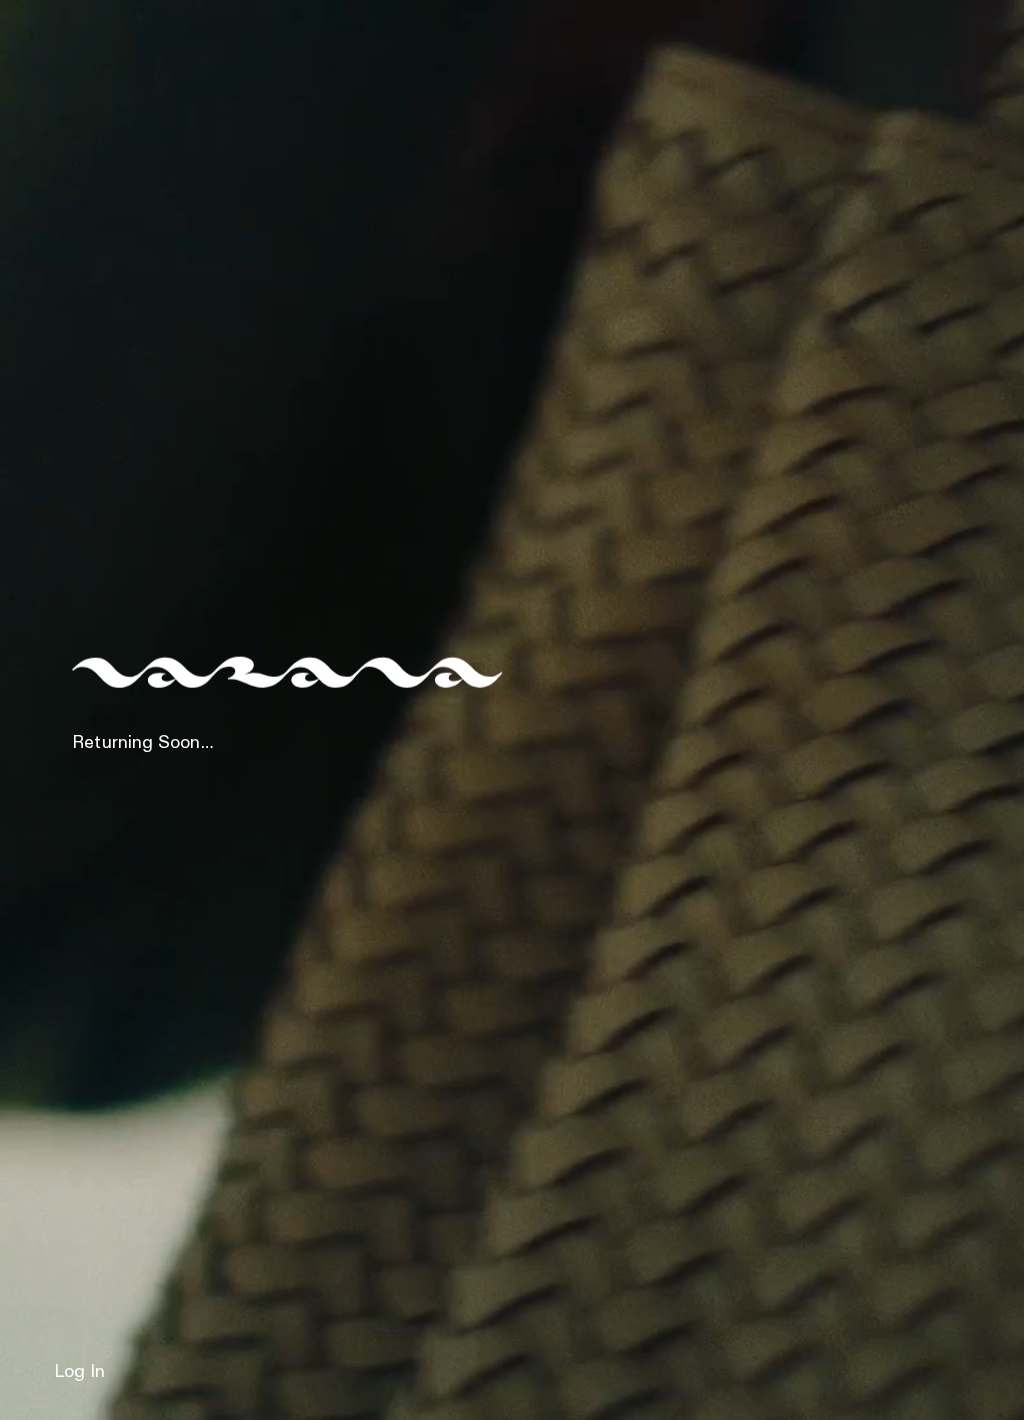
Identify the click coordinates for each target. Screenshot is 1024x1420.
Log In (79, 1372)
